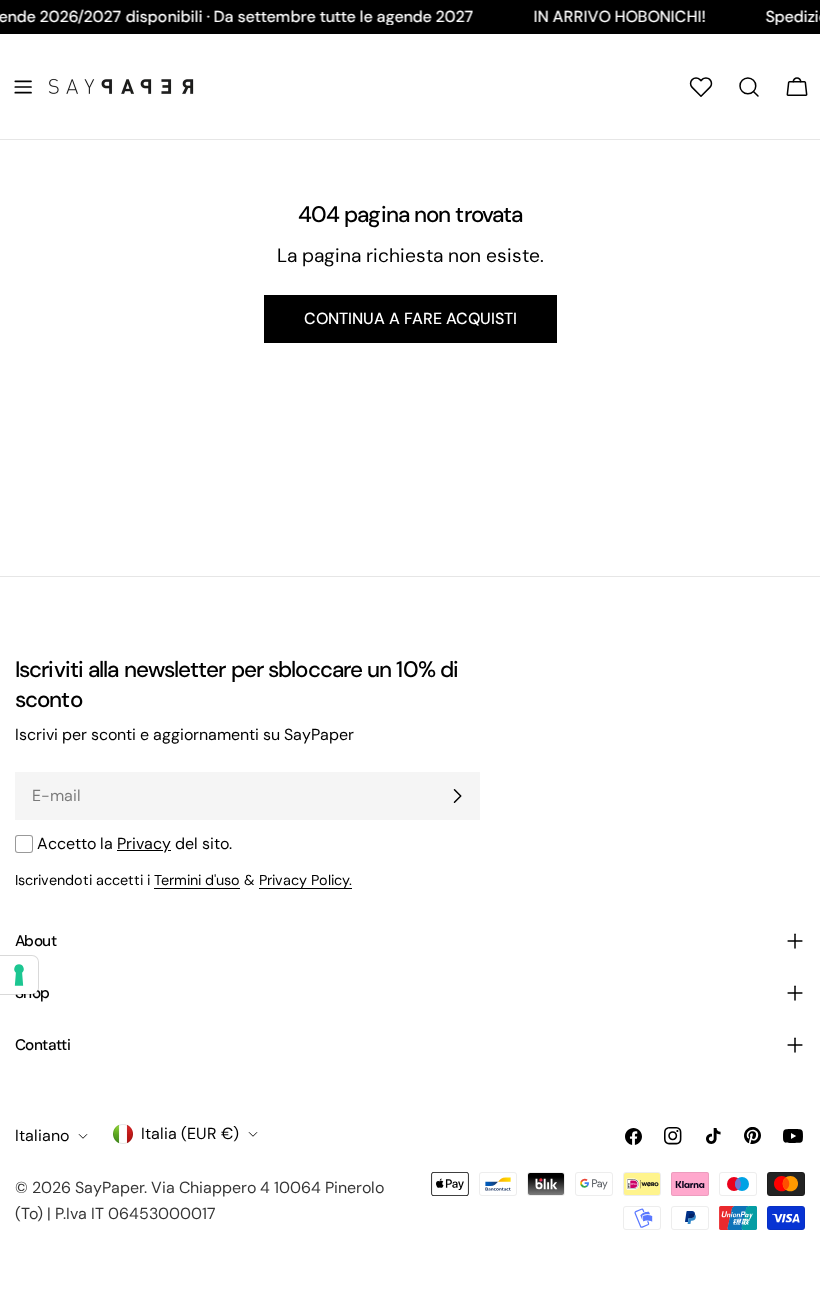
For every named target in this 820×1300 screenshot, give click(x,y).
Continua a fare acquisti (410, 318)
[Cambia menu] (23, 87)
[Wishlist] (701, 87)
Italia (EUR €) (190, 1133)
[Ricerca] (749, 87)
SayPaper (109, 1187)
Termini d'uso (197, 880)
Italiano (42, 1135)
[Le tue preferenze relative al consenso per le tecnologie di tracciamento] (19, 975)
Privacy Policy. (305, 880)
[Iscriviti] (457, 796)
